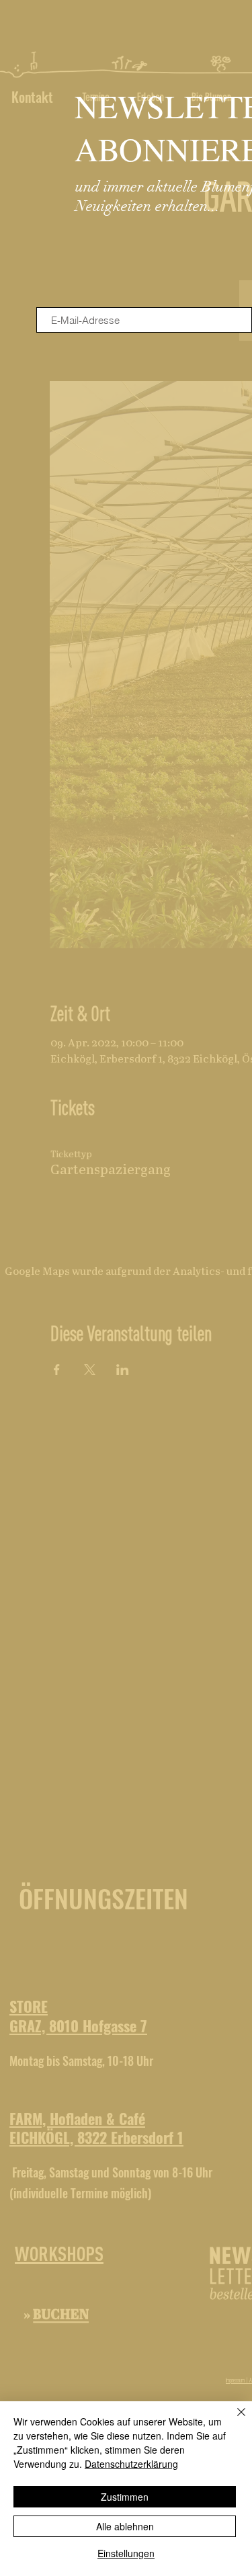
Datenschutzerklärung (131, 2464)
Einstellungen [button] (126, 2553)
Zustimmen (125, 2497)
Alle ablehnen (125, 2526)
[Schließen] (233, 2420)
